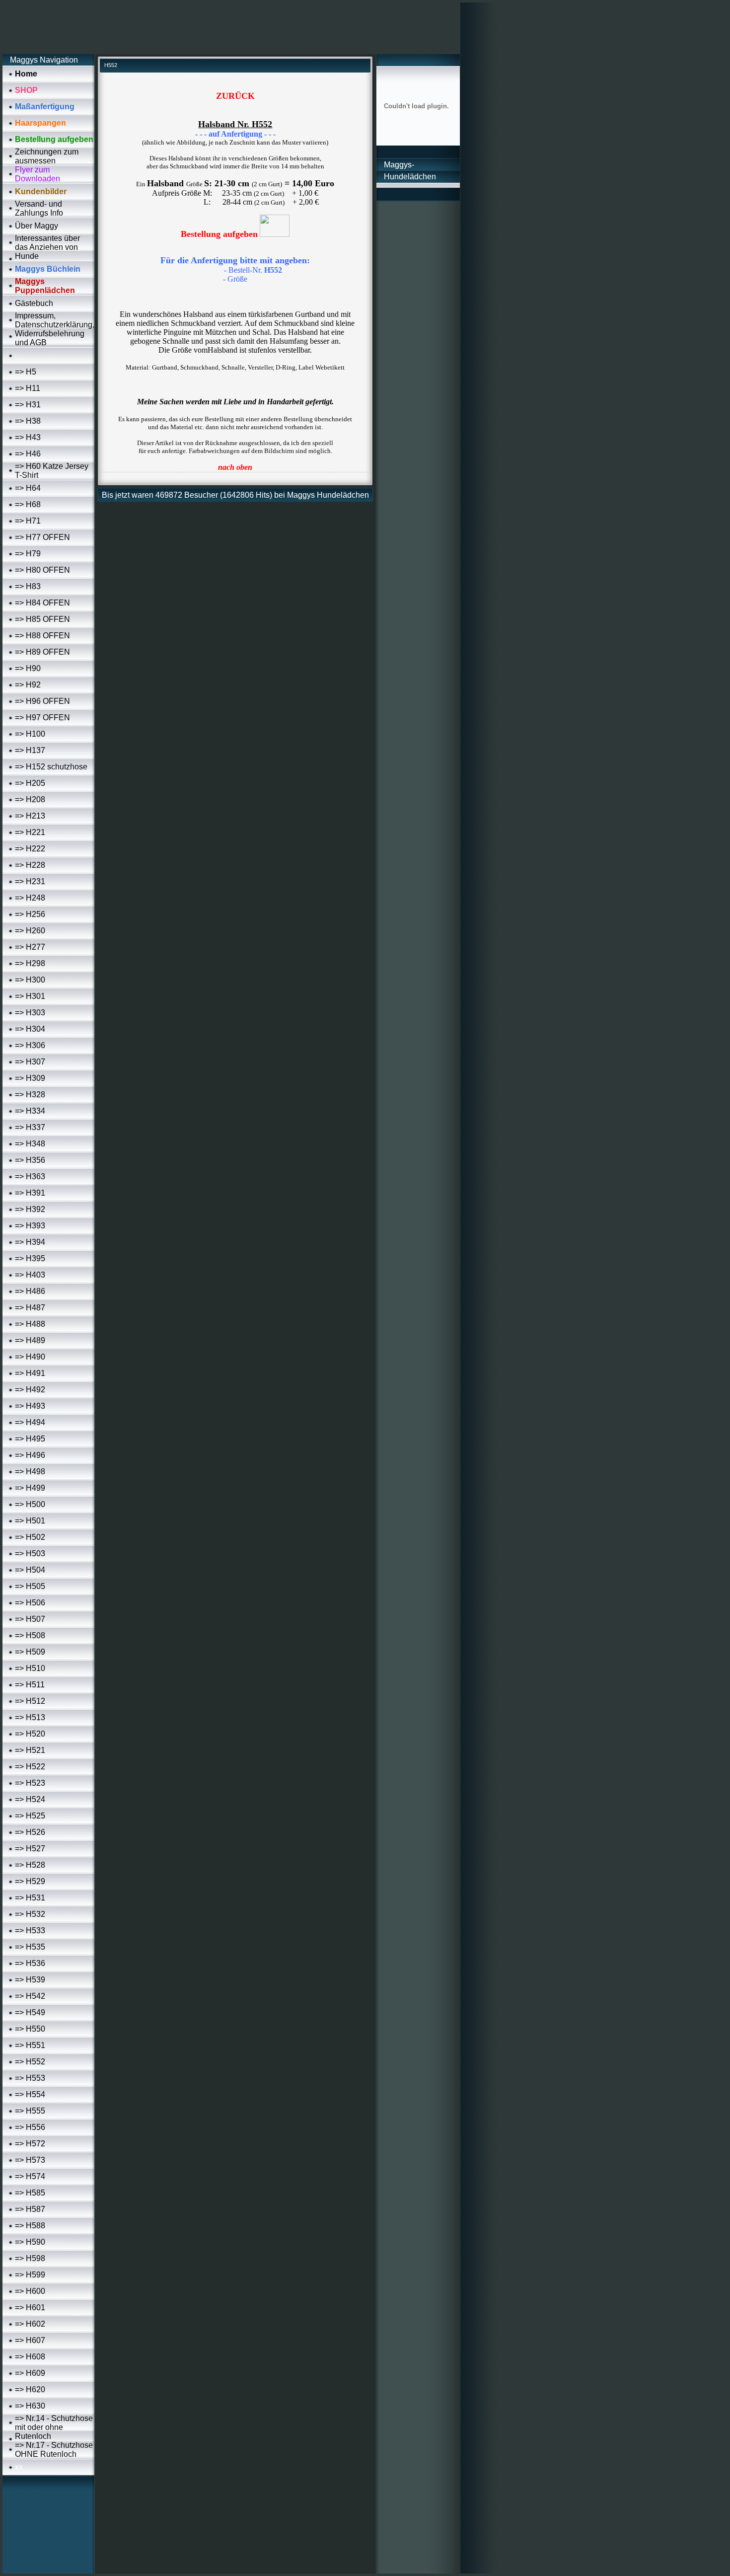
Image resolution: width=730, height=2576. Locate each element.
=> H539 (30, 1980)
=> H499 (30, 1488)
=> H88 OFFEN (42, 636)
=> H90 (28, 668)
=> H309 (30, 1078)
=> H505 (30, 1586)
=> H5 (26, 372)
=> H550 (30, 2029)
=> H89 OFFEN (42, 652)
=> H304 (30, 1029)
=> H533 (30, 1931)
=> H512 (30, 1701)
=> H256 (30, 914)
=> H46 (28, 454)
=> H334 (30, 1111)
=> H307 (30, 1062)
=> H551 (30, 2045)
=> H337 (30, 1127)
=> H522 (30, 1767)
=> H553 (30, 2078)
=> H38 (28, 421)
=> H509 (30, 1652)
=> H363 (30, 1176)
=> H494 (30, 1422)
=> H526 (30, 1832)
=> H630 (30, 2406)
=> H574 (30, 2176)
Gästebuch (34, 303)
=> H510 (30, 1668)
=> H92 (28, 685)
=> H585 (30, 2193)
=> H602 (30, 2324)
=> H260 (30, 931)
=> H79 (28, 554)
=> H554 (30, 2094)
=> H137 (30, 750)
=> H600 (30, 2291)
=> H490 (30, 1357)
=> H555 (30, 2111)
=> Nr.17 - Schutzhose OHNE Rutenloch (54, 2450)
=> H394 (30, 1242)
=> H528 (30, 1865)
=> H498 (30, 1472)
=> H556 (30, 2127)
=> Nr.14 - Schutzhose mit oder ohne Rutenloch (54, 2427)
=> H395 (30, 1258)
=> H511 (30, 1685)
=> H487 (30, 1308)
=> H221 (30, 832)
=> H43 (28, 437)
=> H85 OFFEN (42, 619)
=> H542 (30, 1996)
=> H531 (30, 1898)
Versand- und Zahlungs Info (39, 208)
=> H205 (30, 783)
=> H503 (30, 1553)
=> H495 (30, 1439)
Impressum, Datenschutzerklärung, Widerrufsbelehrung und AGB (55, 329)
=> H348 (30, 1144)
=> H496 (30, 1455)
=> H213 (30, 816)
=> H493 (30, 1406)
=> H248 (30, 898)
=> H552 (30, 2062)
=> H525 (30, 1816)
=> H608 (30, 2357)
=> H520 (30, 1734)
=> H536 (30, 1963)
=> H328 (30, 1095)
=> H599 (30, 2275)
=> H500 (30, 1504)
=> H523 (30, 1783)
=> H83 (28, 586)
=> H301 (30, 996)
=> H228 (30, 865)
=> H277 (30, 947)
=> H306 (30, 1045)
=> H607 (30, 2340)
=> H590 (30, 2242)
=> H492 (30, 1390)
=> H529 (30, 1881)
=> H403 (30, 1275)
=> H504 (30, 1570)
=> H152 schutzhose (51, 767)
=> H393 (30, 1226)
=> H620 (30, 2389)
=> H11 (28, 388)
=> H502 (30, 1537)
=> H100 (30, 734)
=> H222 (30, 849)
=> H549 (30, 2012)
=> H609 (30, 2373)
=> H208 (30, 799)
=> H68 (28, 504)
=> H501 (30, 1521)
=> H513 (30, 1717)
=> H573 (30, 2160)
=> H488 (30, 1324)
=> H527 (30, 1849)
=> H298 (30, 963)
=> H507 (30, 1619)
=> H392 (30, 1209)
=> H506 (30, 1603)
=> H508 (30, 1635)
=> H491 (30, 1373)
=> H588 (30, 2226)
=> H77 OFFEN (42, 537)
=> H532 (30, 1914)
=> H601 (30, 2308)
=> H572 (30, 2144)
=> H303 (30, 1013)
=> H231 (30, 881)
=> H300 (30, 980)
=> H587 (30, 2209)
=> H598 (30, 2258)
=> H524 (30, 1799)
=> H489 (30, 1340)
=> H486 (30, 1291)
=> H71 (28, 521)
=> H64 (28, 488)
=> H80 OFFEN (42, 570)
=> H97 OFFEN (42, 718)
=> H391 (30, 1193)
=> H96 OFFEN (42, 701)
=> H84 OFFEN (42, 603)
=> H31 (28, 405)
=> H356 (30, 1160)
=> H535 (30, 1947)
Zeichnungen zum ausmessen (47, 156)
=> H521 (30, 1750)
